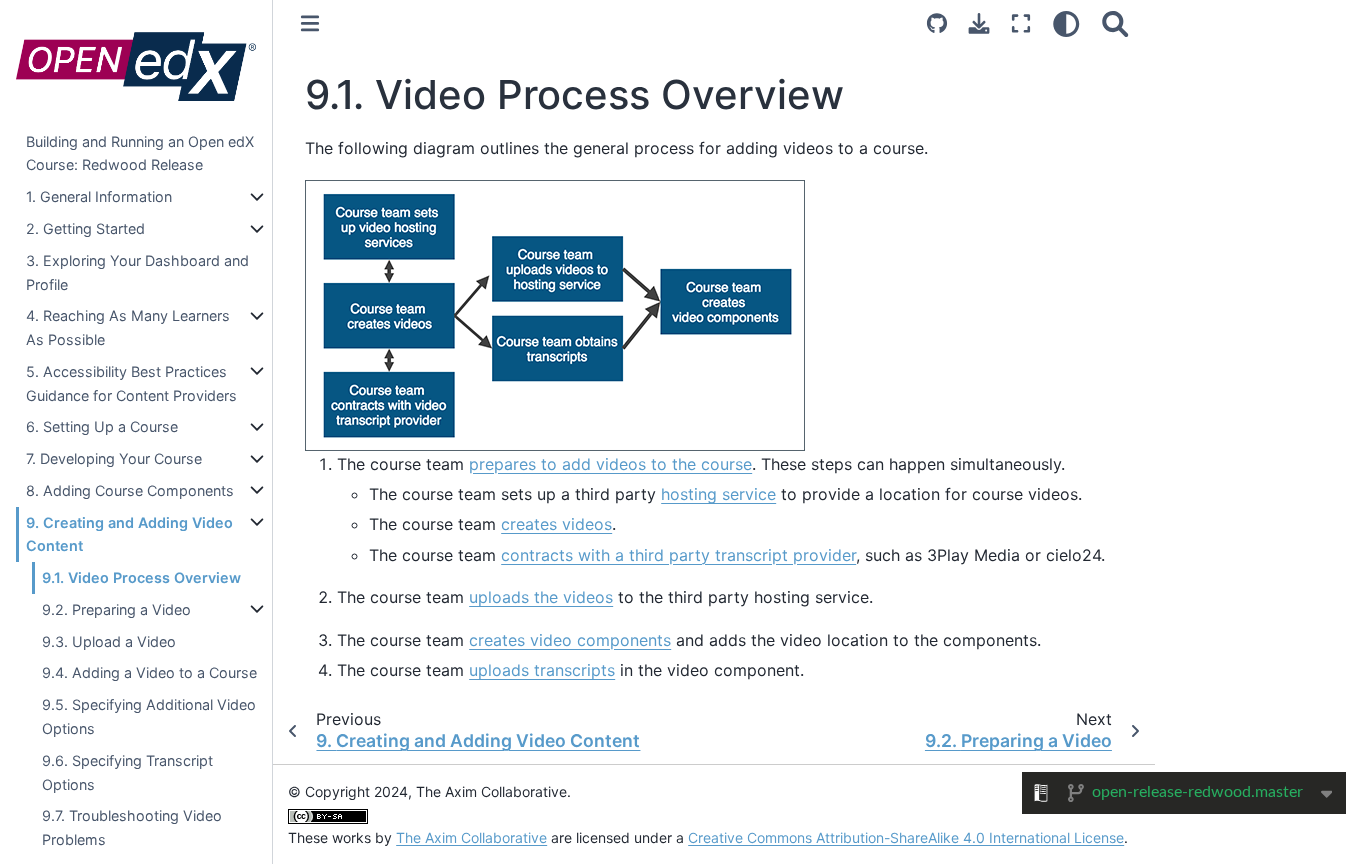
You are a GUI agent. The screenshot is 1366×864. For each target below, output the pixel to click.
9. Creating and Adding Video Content (129, 533)
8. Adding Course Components (130, 490)
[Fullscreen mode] (1021, 23)
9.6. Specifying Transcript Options (127, 772)
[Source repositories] (937, 23)
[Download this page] (979, 23)
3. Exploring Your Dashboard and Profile (137, 271)
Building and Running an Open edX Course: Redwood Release (140, 152)
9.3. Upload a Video (109, 640)
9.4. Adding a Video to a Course (149, 672)
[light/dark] (1066, 23)
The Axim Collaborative (471, 837)
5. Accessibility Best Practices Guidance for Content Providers (131, 383)
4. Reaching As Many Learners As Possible (128, 327)
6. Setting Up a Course (102, 426)
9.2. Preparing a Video (116, 609)
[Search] (1115, 23)
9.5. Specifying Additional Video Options (149, 716)
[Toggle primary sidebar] (310, 23)
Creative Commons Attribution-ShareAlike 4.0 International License (906, 837)
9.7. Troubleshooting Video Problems (132, 827)
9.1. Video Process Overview (141, 577)
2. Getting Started (85, 228)
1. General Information (99, 196)
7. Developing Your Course (114, 458)
